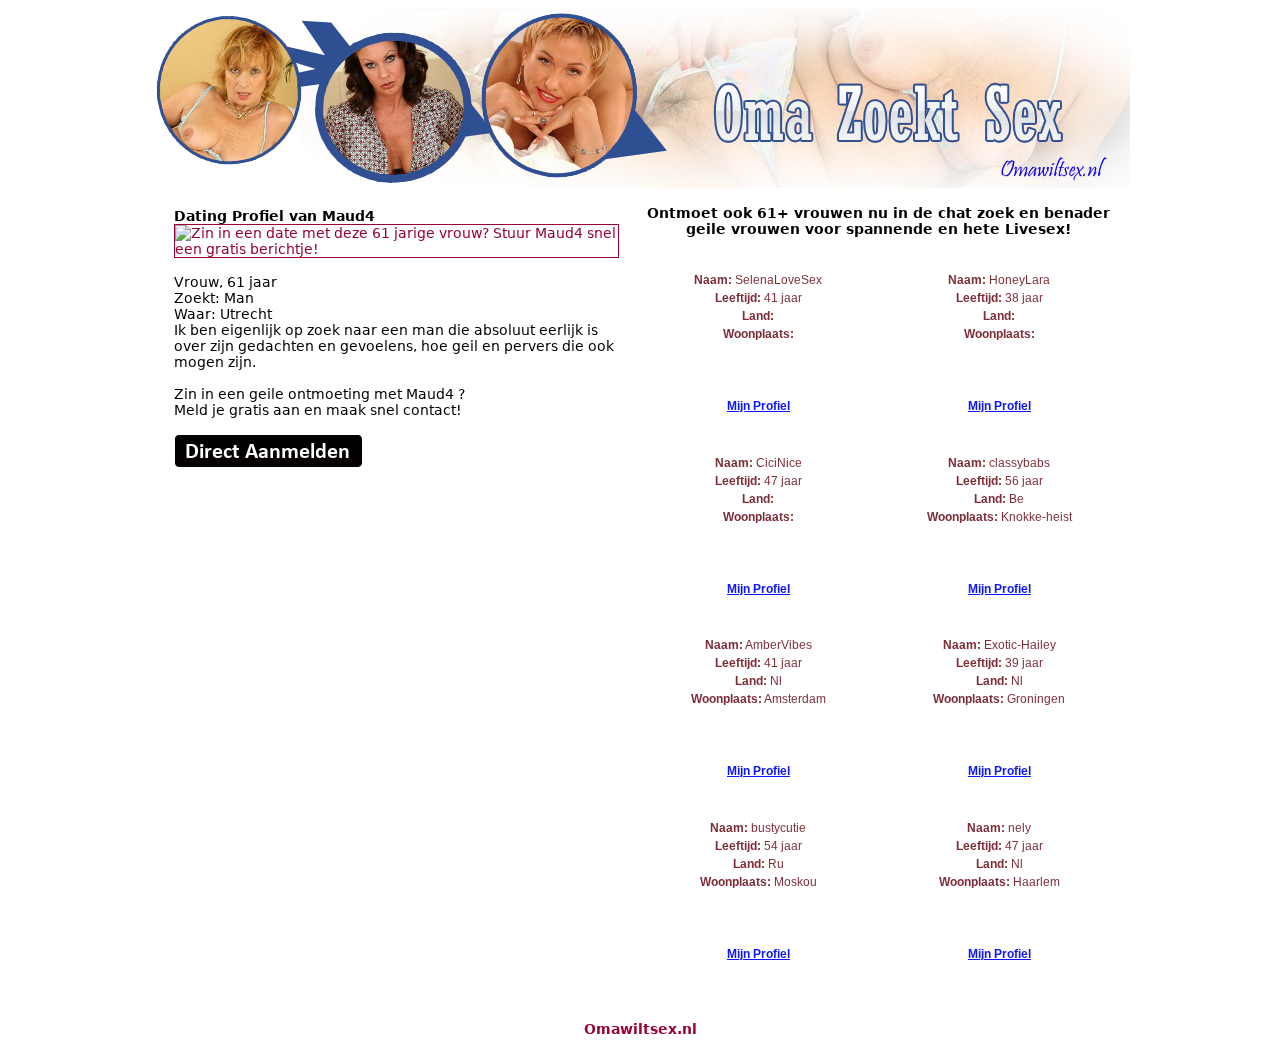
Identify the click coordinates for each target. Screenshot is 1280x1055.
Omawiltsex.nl (640, 1029)
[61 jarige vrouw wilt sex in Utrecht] (268, 463)
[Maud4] (396, 249)
